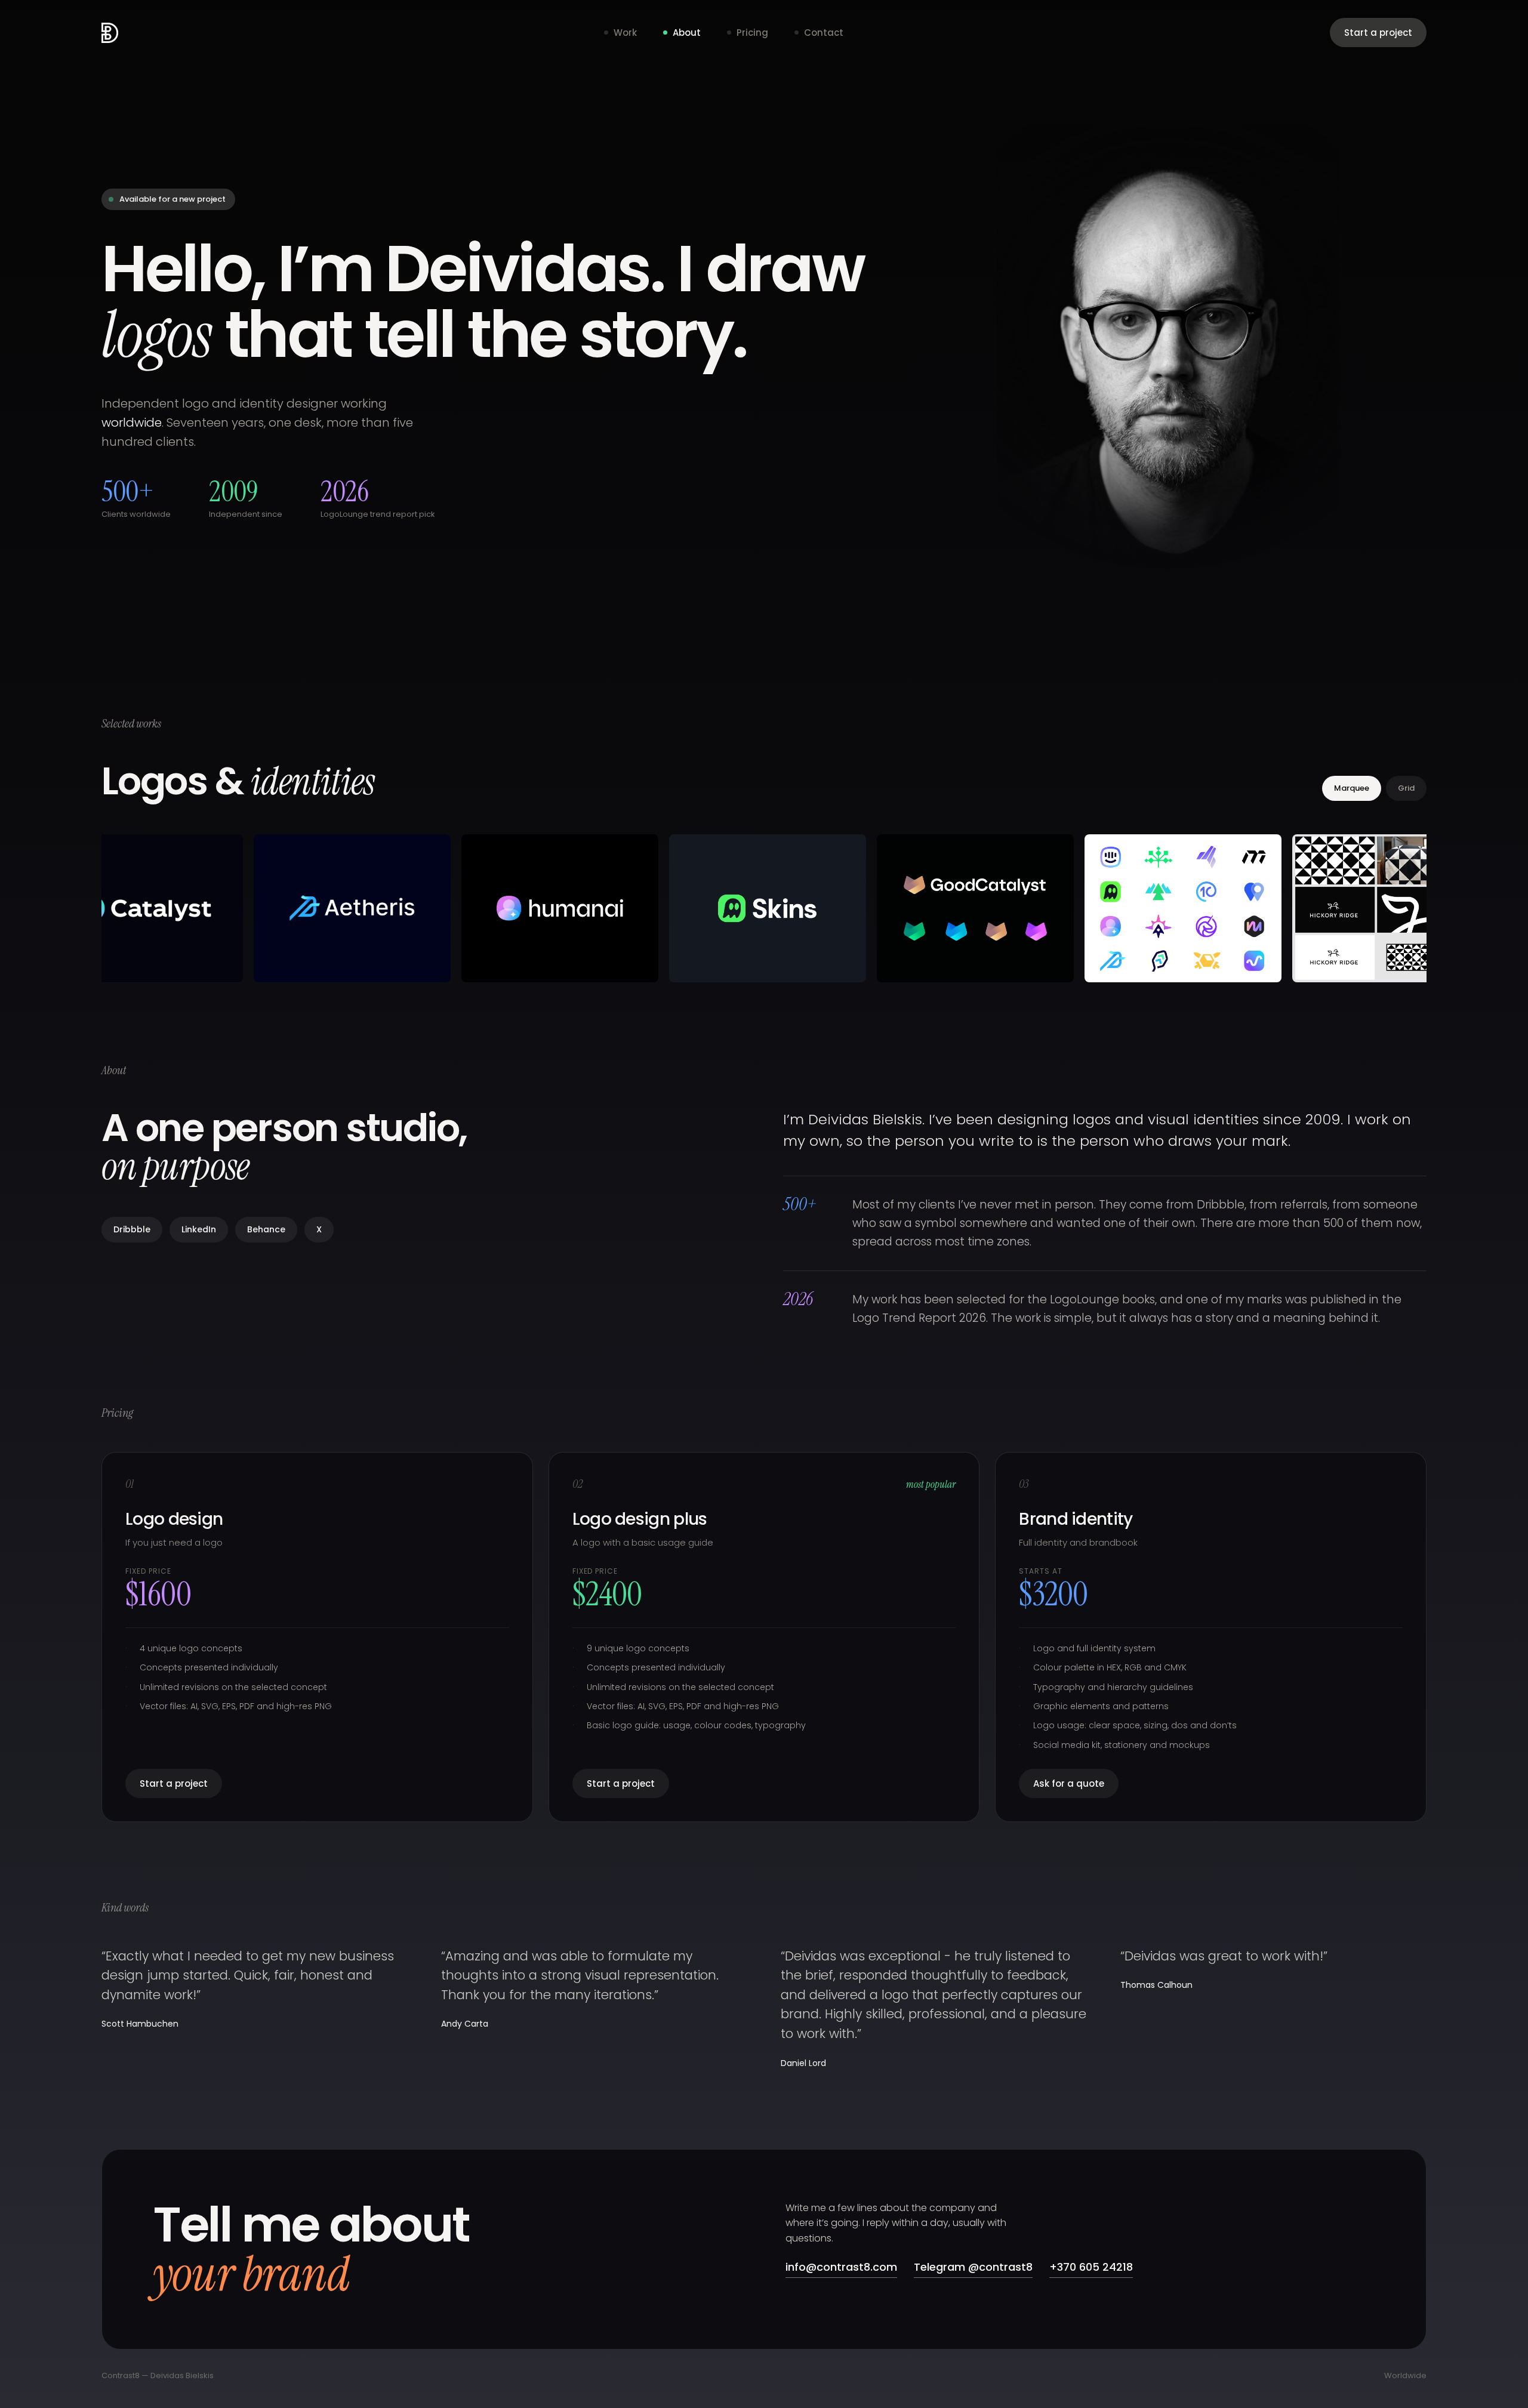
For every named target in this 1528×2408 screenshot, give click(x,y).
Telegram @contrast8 (973, 2267)
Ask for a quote (1069, 1783)
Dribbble (132, 1229)
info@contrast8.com (841, 2267)
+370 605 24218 (1091, 2267)
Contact (824, 33)
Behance (266, 1229)
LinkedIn (199, 1229)
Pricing (752, 33)
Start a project (1378, 33)
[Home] (110, 33)
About (687, 33)
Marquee (1352, 788)
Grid (1406, 788)
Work (625, 33)
